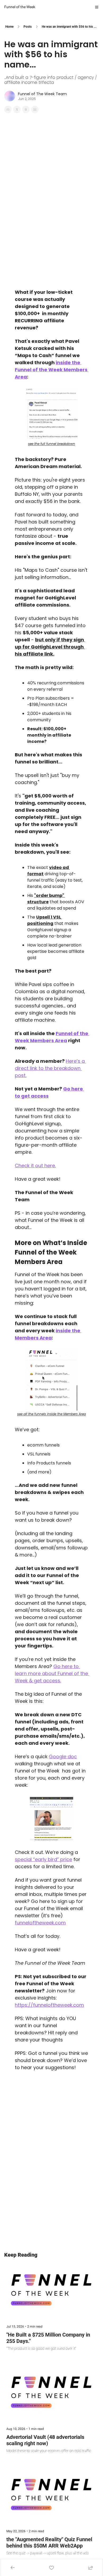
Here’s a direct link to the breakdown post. (50, 1068)
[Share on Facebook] (8, 109)
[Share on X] (17, 109)
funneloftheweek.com (40, 1923)
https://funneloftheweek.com (49, 2005)
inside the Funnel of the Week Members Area (52, 370)
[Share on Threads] (26, 109)
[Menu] (97, 7)
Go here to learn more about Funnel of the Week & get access (52, 1673)
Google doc (63, 1756)
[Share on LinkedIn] (35, 109)
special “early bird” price (43, 1859)
